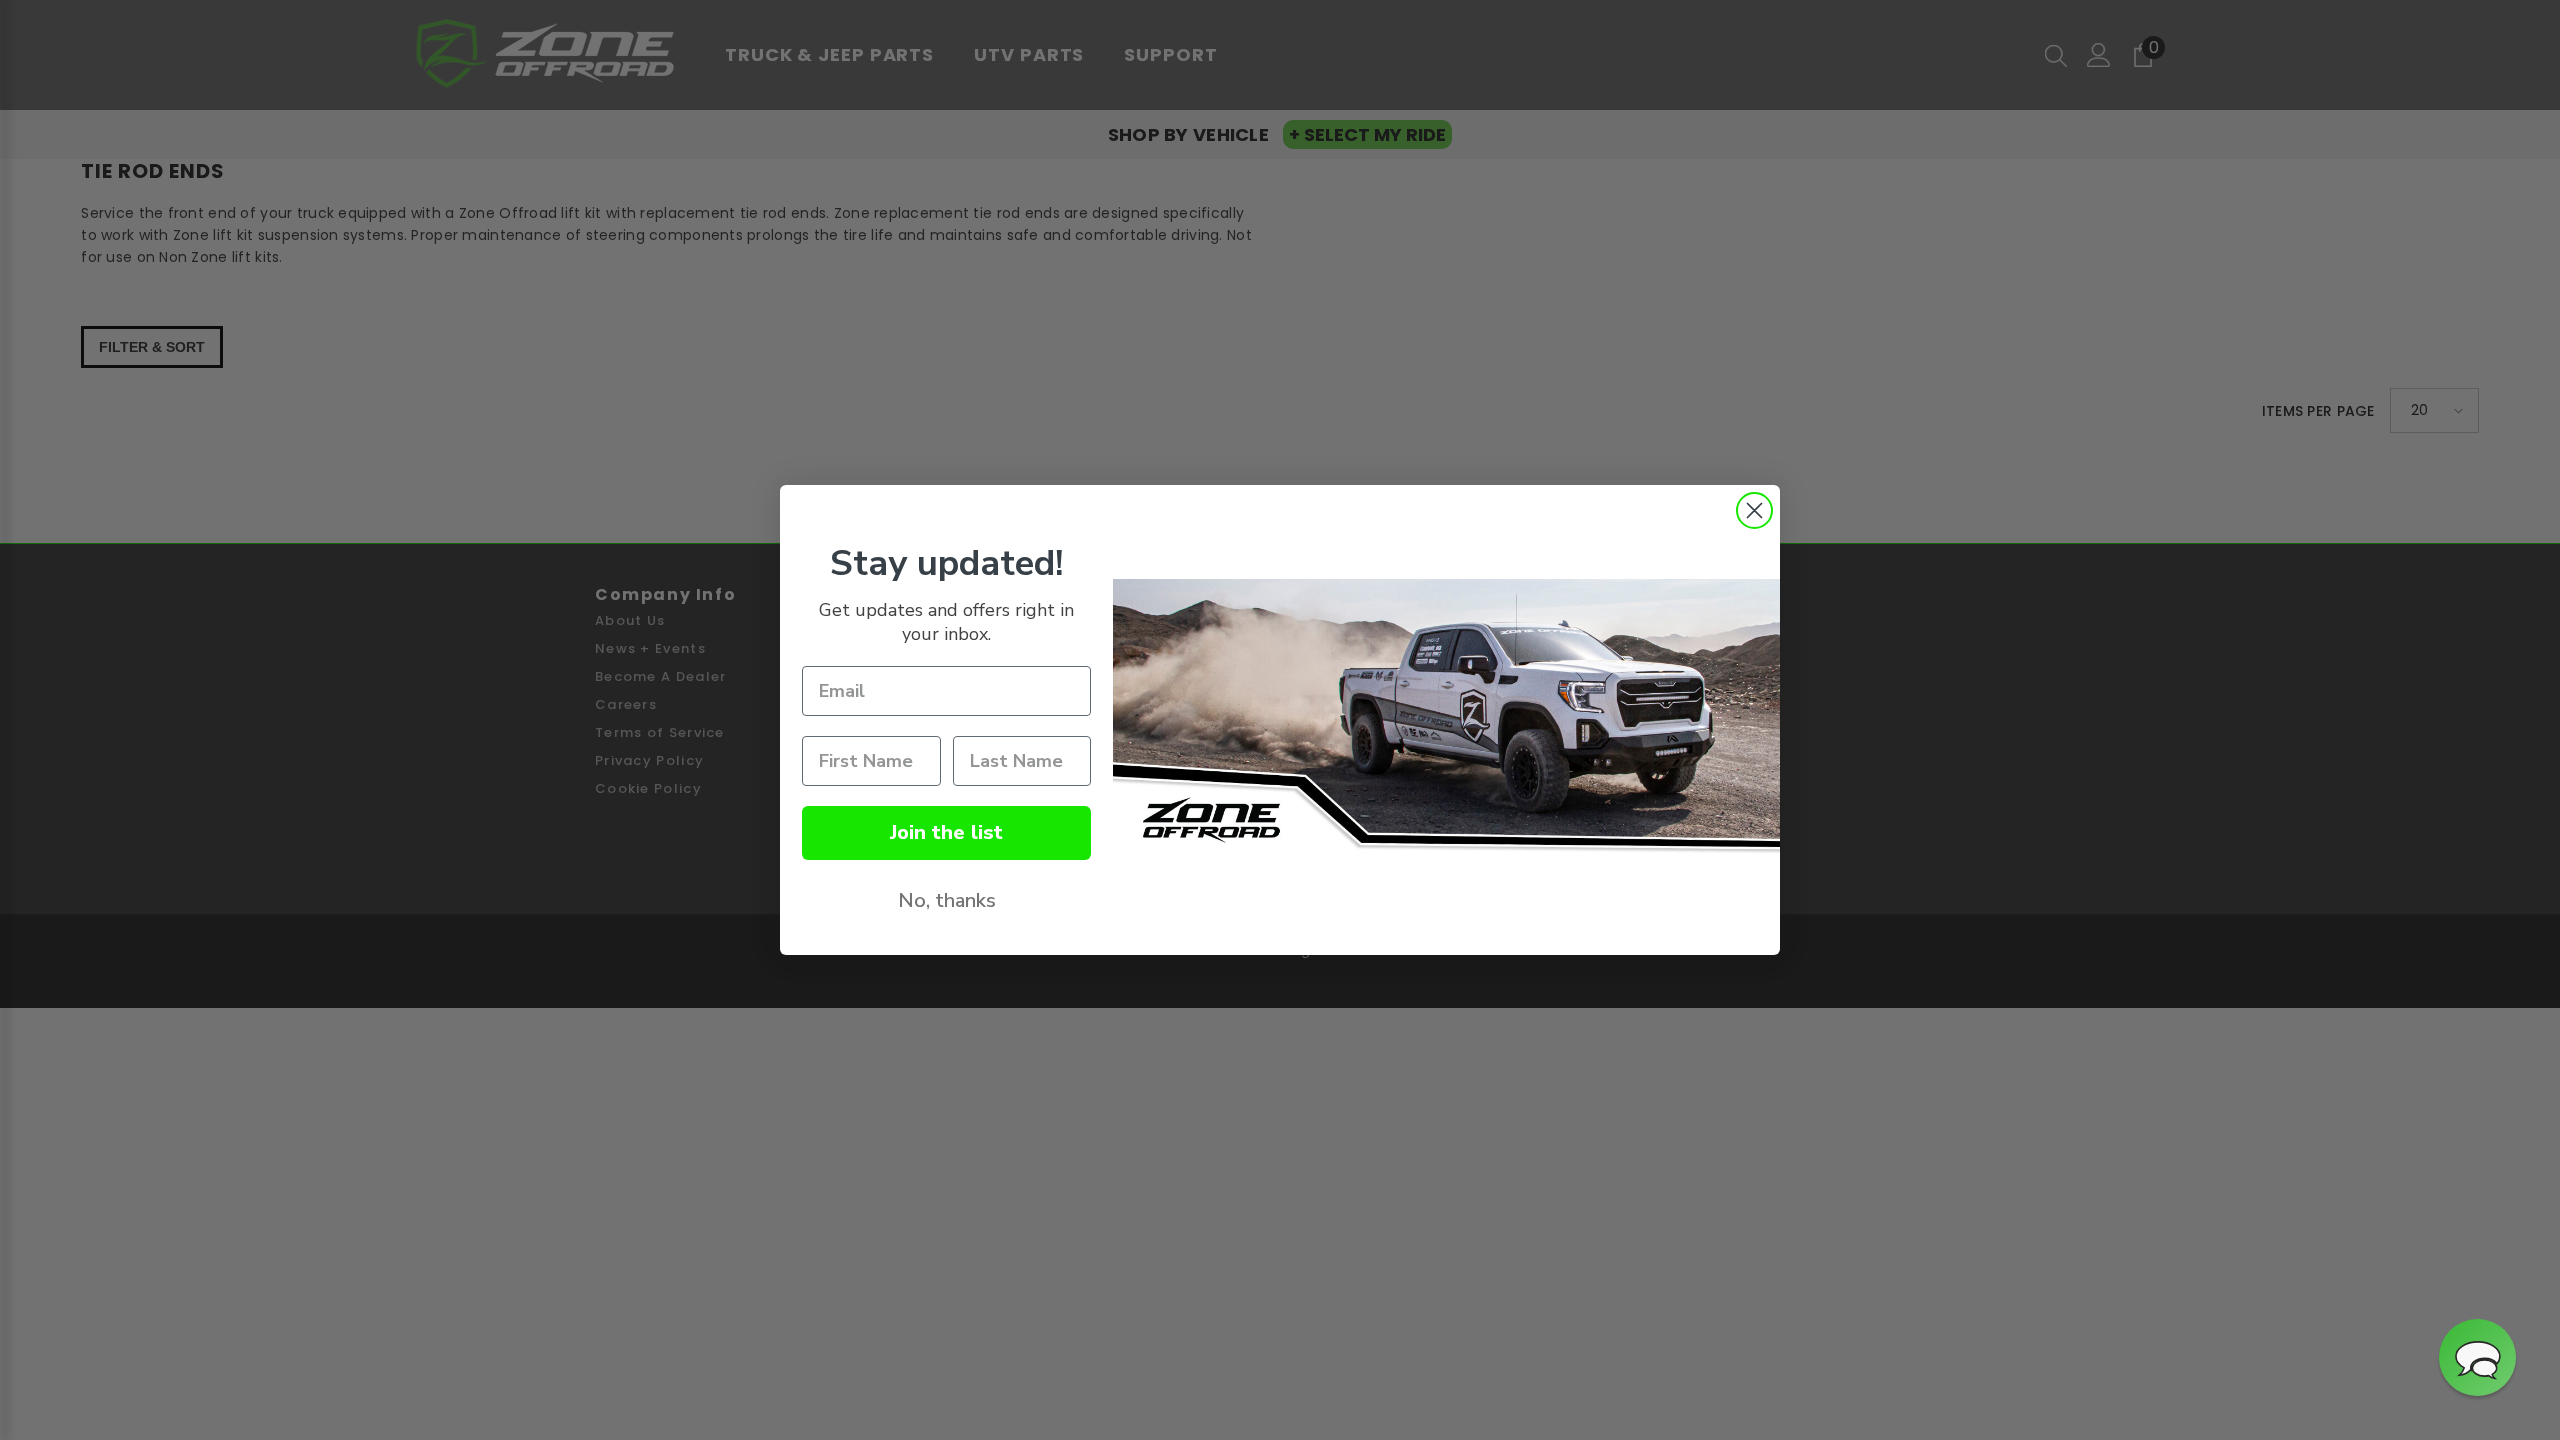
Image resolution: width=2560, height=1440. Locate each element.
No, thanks (947, 900)
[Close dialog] (1754, 510)
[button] (2477, 1357)
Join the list (946, 832)
